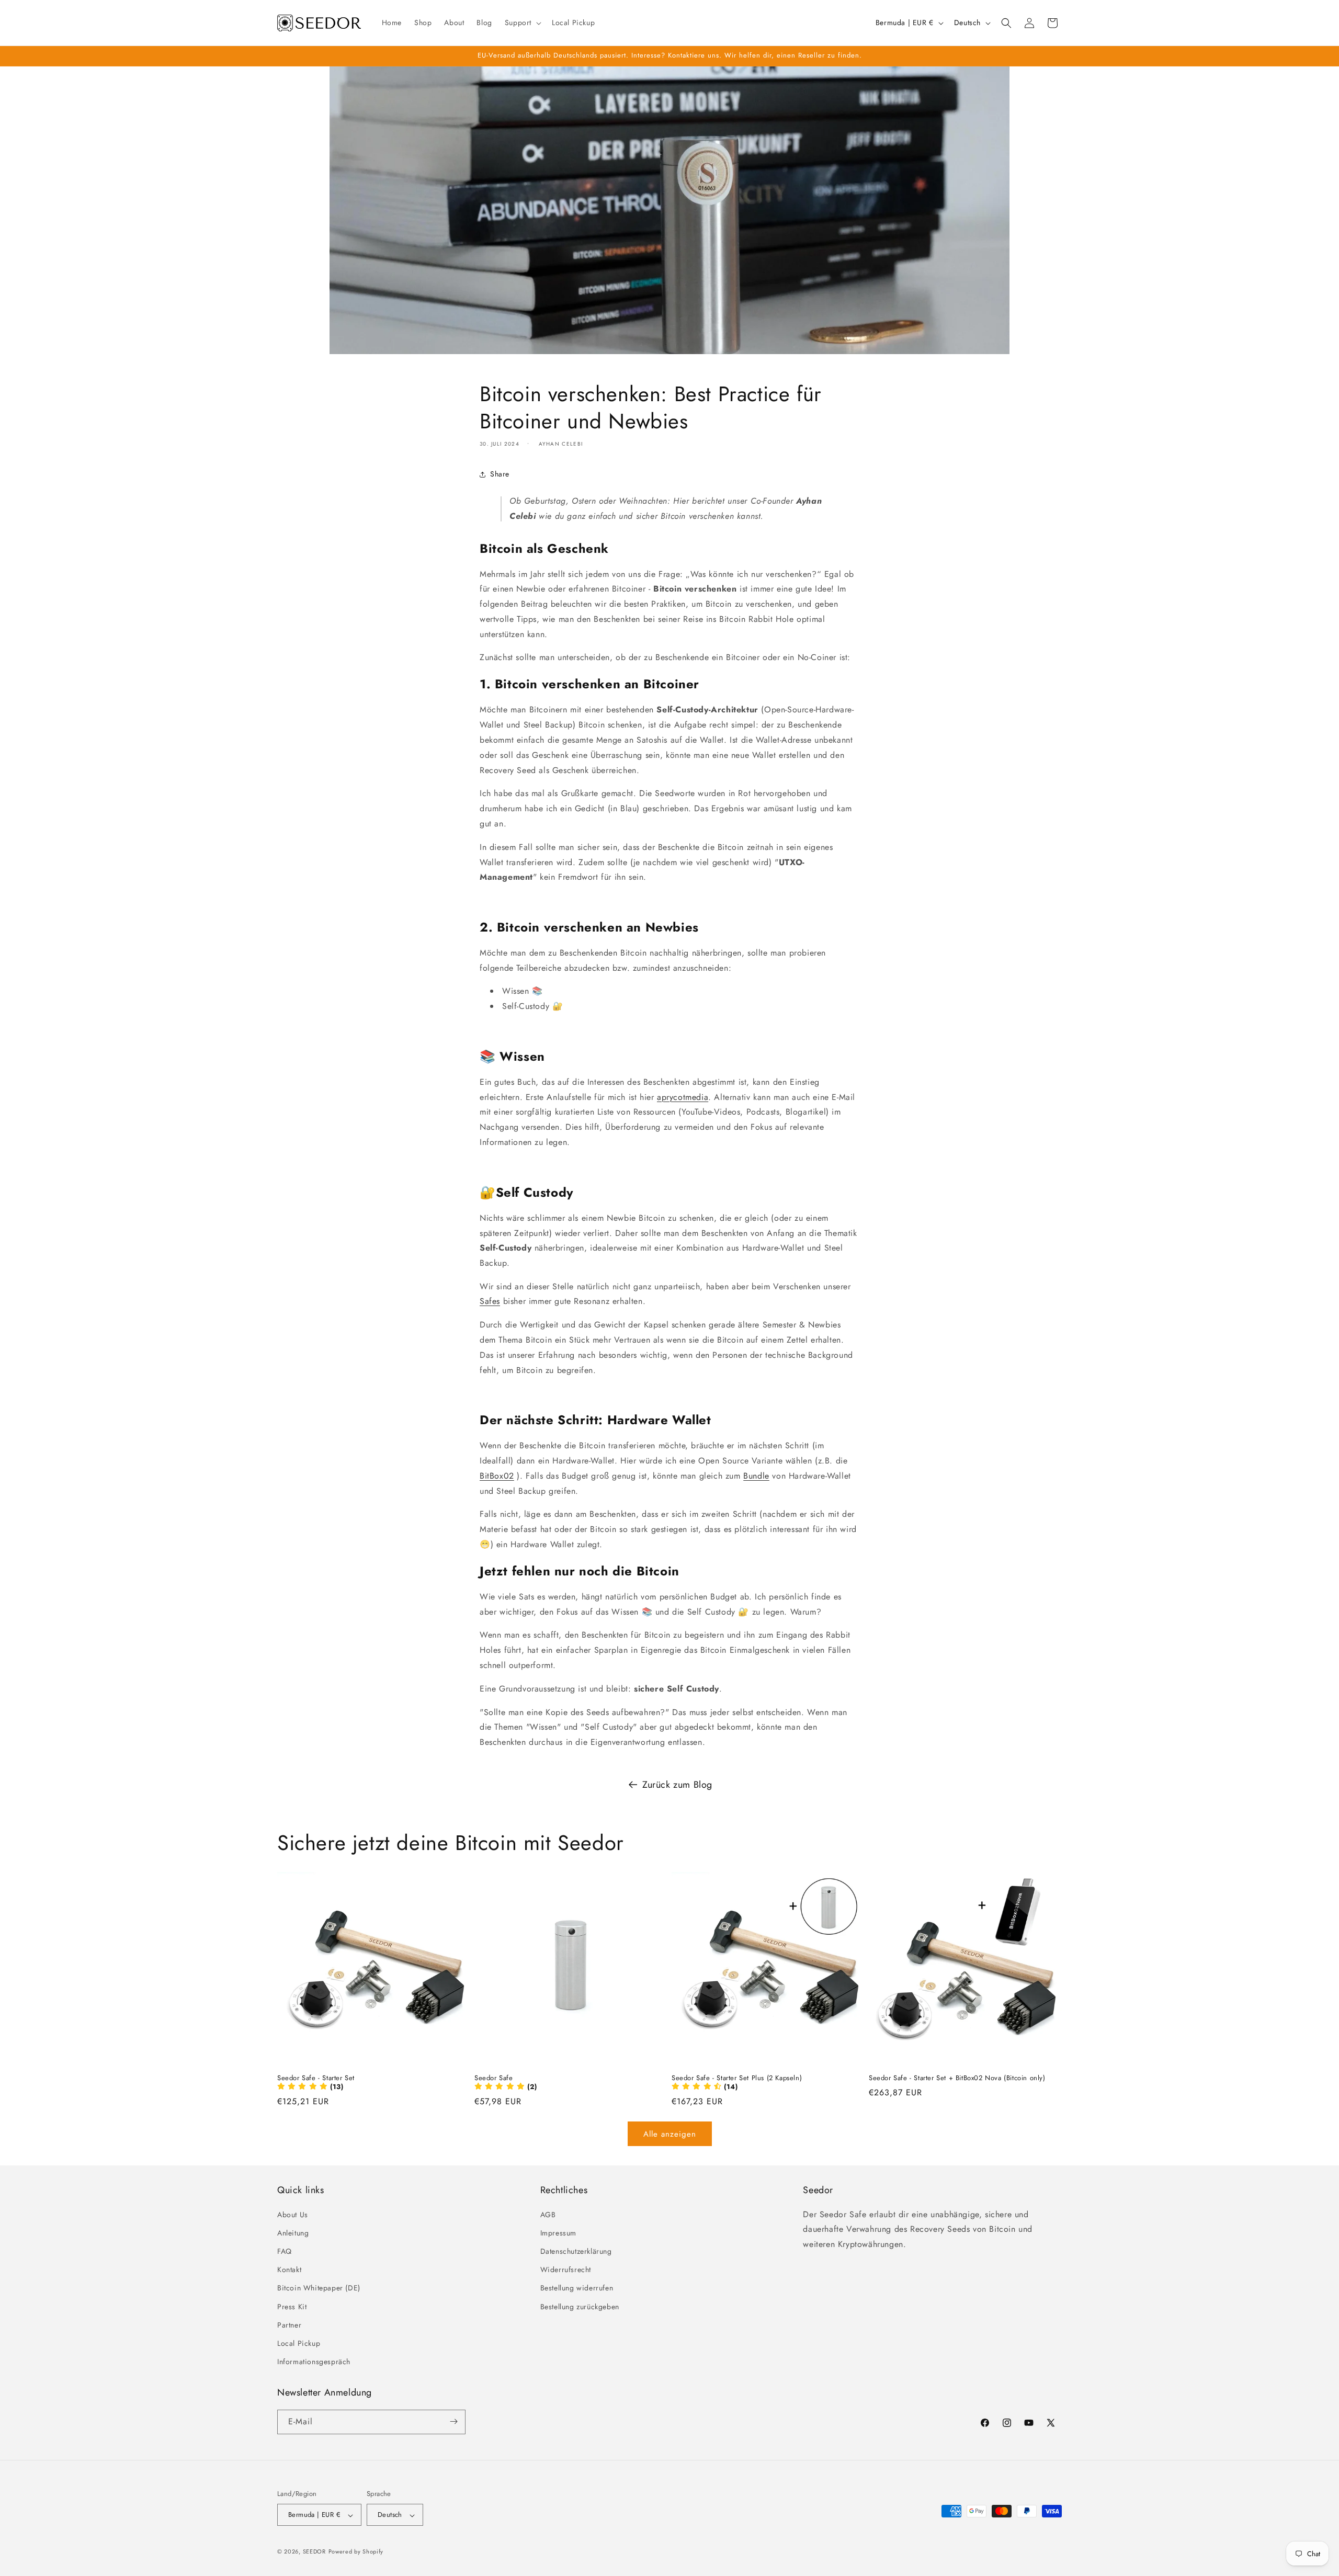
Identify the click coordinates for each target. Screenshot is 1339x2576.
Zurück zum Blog (677, 1785)
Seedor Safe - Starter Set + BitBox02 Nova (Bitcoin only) (957, 2078)
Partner (289, 2324)
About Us (293, 2214)
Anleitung (293, 2232)
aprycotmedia (683, 1097)
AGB (548, 2214)
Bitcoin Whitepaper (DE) (319, 2288)
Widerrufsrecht (566, 2269)
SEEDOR (314, 2552)
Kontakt (289, 2269)
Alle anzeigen (670, 2134)
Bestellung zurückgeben (580, 2306)
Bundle (756, 1476)
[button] (522, 22)
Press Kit (292, 2306)
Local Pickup (299, 2343)
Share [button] (500, 474)
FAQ (285, 2251)
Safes (490, 1302)
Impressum (558, 2232)
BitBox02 (497, 1476)
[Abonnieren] (453, 2421)
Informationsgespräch (314, 2362)
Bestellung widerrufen (577, 2288)
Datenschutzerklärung (576, 2251)
